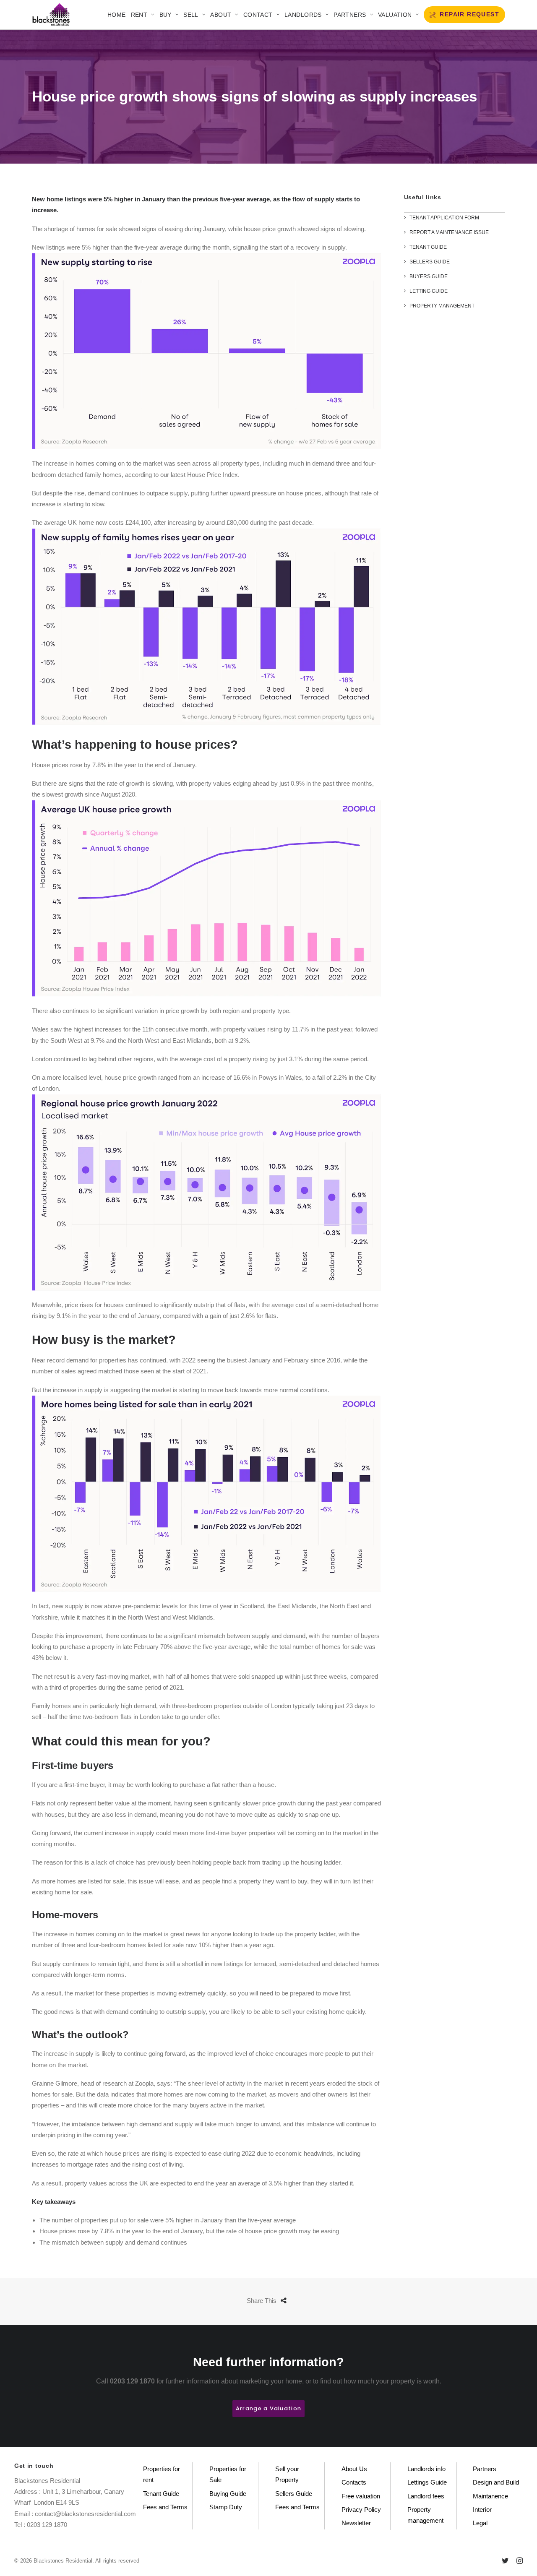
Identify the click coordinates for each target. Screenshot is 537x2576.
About (221, 15)
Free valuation (361, 2496)
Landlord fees (426, 2496)
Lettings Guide (427, 2482)
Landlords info (426, 2469)
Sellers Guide (294, 2494)
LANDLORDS (303, 15)
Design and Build (496, 2482)
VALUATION (395, 15)
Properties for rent (162, 2474)
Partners (350, 15)
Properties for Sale (228, 2474)
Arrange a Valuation (268, 2408)
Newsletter (356, 2523)
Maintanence (490, 2496)
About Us (354, 2469)
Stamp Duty (226, 2507)
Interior (482, 2510)
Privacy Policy (361, 2510)
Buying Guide (228, 2494)
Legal (480, 2523)
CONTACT (258, 15)
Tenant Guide (161, 2494)
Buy (166, 15)
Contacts (354, 2482)
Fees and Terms (165, 2507)
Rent (139, 15)
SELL (191, 15)
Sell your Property (287, 2474)
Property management (425, 2515)
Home (117, 15)
